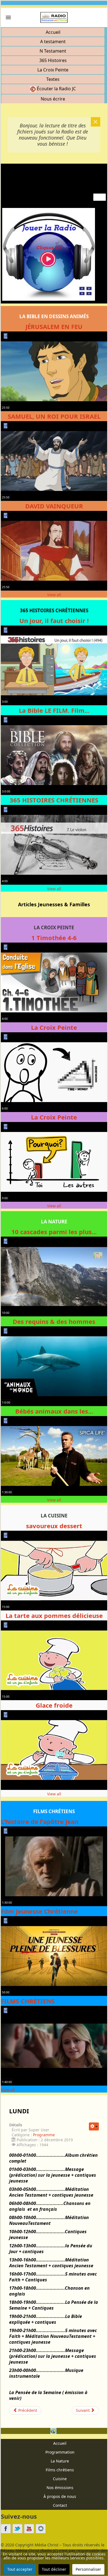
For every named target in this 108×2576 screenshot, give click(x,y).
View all (54, 595)
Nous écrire (53, 99)
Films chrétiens (60, 2470)
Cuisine (60, 2479)
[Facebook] (6, 2529)
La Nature (60, 2461)
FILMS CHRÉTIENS (28, 2001)
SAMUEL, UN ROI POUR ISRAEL (54, 416)
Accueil (53, 32)
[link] (8, 17)
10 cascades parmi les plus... (54, 1232)
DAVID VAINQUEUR (54, 506)
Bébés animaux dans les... (54, 1411)
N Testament (53, 51)
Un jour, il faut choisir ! (54, 621)
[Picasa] (41, 2529)
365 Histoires (53, 60)
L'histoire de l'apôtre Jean (40, 1821)
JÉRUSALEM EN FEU (54, 326)
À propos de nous (60, 2496)
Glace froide (54, 1705)
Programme (44, 2135)
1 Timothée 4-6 (54, 938)
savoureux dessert (54, 1526)
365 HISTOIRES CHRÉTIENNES (54, 800)
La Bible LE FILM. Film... (54, 710)
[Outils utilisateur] (94, 2126)
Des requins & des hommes (54, 1321)
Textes (53, 79)
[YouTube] (29, 2529)
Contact (60, 2505)
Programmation (60, 2452)
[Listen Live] (49, 254)
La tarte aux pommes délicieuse (54, 1615)
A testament (53, 42)
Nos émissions (60, 2488)
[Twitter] (17, 2529)
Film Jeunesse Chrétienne (39, 1911)
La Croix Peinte (53, 70)
